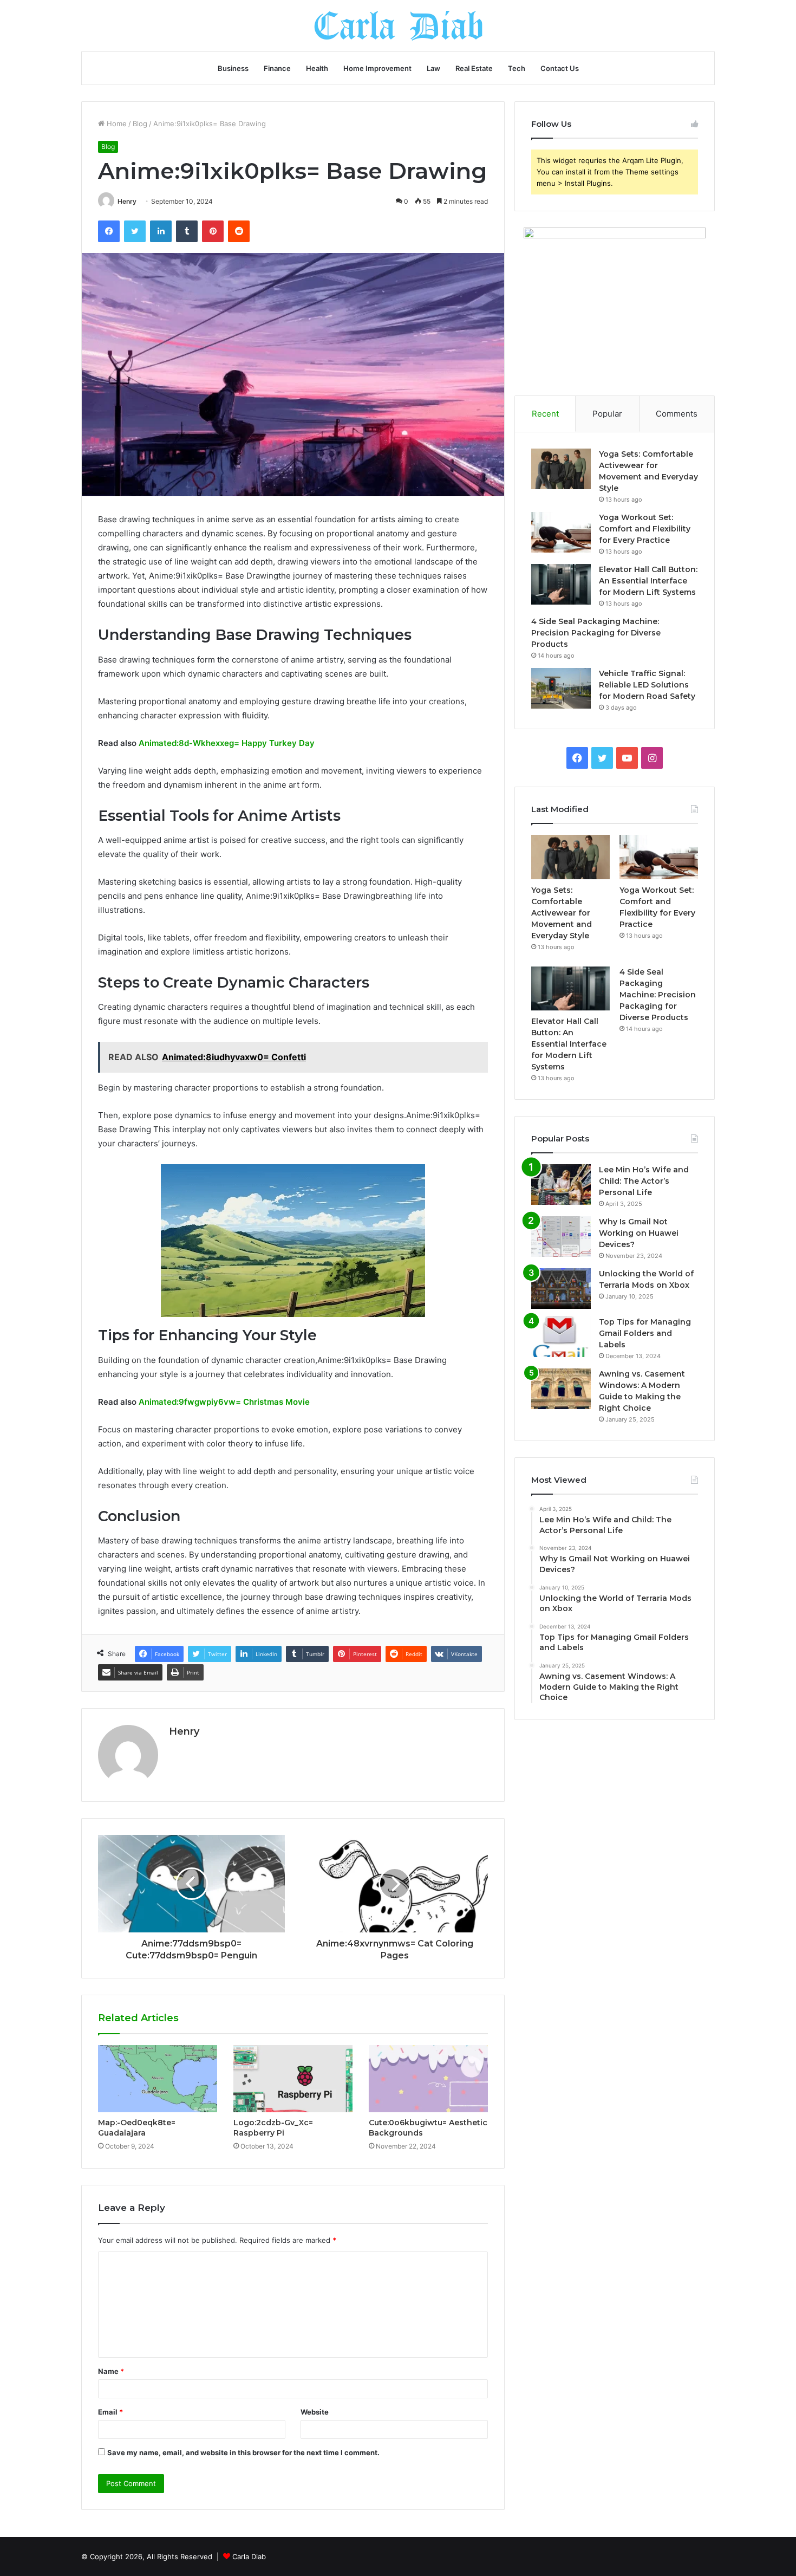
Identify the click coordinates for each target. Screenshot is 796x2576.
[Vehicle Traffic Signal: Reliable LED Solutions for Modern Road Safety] (561, 688)
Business (233, 68)
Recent (545, 414)
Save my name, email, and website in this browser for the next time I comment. (243, 2452)
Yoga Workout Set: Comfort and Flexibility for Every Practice (645, 529)
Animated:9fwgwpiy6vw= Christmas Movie (224, 1402)
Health (317, 68)
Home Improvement (377, 68)
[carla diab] (398, 26)
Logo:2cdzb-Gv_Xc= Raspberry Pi (273, 2128)
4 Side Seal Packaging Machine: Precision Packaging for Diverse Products (596, 633)
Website (315, 2412)
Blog (140, 124)
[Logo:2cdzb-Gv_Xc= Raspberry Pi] (293, 2079)
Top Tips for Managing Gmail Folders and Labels (645, 1333)
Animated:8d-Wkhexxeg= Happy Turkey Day (227, 743)
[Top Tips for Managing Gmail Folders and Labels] (561, 1337)
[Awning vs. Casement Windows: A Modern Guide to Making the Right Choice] (561, 1389)
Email (110, 2412)
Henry (127, 201)
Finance (277, 68)
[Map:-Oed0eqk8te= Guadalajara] (158, 2079)
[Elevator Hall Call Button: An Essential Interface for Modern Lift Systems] (561, 584)
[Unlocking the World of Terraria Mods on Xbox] (561, 1289)
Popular (607, 414)
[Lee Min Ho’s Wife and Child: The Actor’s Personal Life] (561, 1185)
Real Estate (474, 68)
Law (433, 68)
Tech (517, 68)
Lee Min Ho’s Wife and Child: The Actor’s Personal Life (644, 1181)
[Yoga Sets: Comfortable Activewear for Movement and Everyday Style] (561, 469)
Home (116, 124)
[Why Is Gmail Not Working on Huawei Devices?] (561, 1237)
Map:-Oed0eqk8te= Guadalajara (137, 2128)
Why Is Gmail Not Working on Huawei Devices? (639, 1233)
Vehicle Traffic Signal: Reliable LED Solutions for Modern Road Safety (647, 685)
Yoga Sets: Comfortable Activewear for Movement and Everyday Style (562, 913)
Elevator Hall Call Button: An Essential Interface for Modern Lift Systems (648, 581)
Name (111, 2371)
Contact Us (560, 68)
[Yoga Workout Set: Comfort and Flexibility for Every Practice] (561, 532)
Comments (677, 414)
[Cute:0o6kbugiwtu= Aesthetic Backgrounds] (428, 2079)
